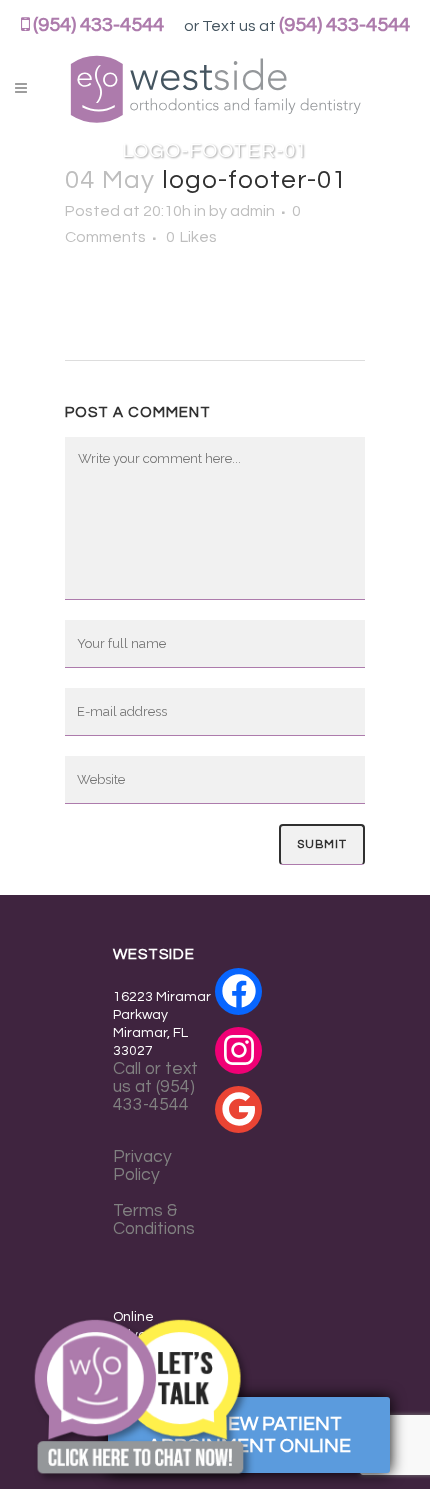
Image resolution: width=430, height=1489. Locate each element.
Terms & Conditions (154, 1220)
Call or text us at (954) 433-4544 (155, 1087)
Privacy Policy (142, 1166)
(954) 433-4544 (98, 25)
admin (252, 211)
